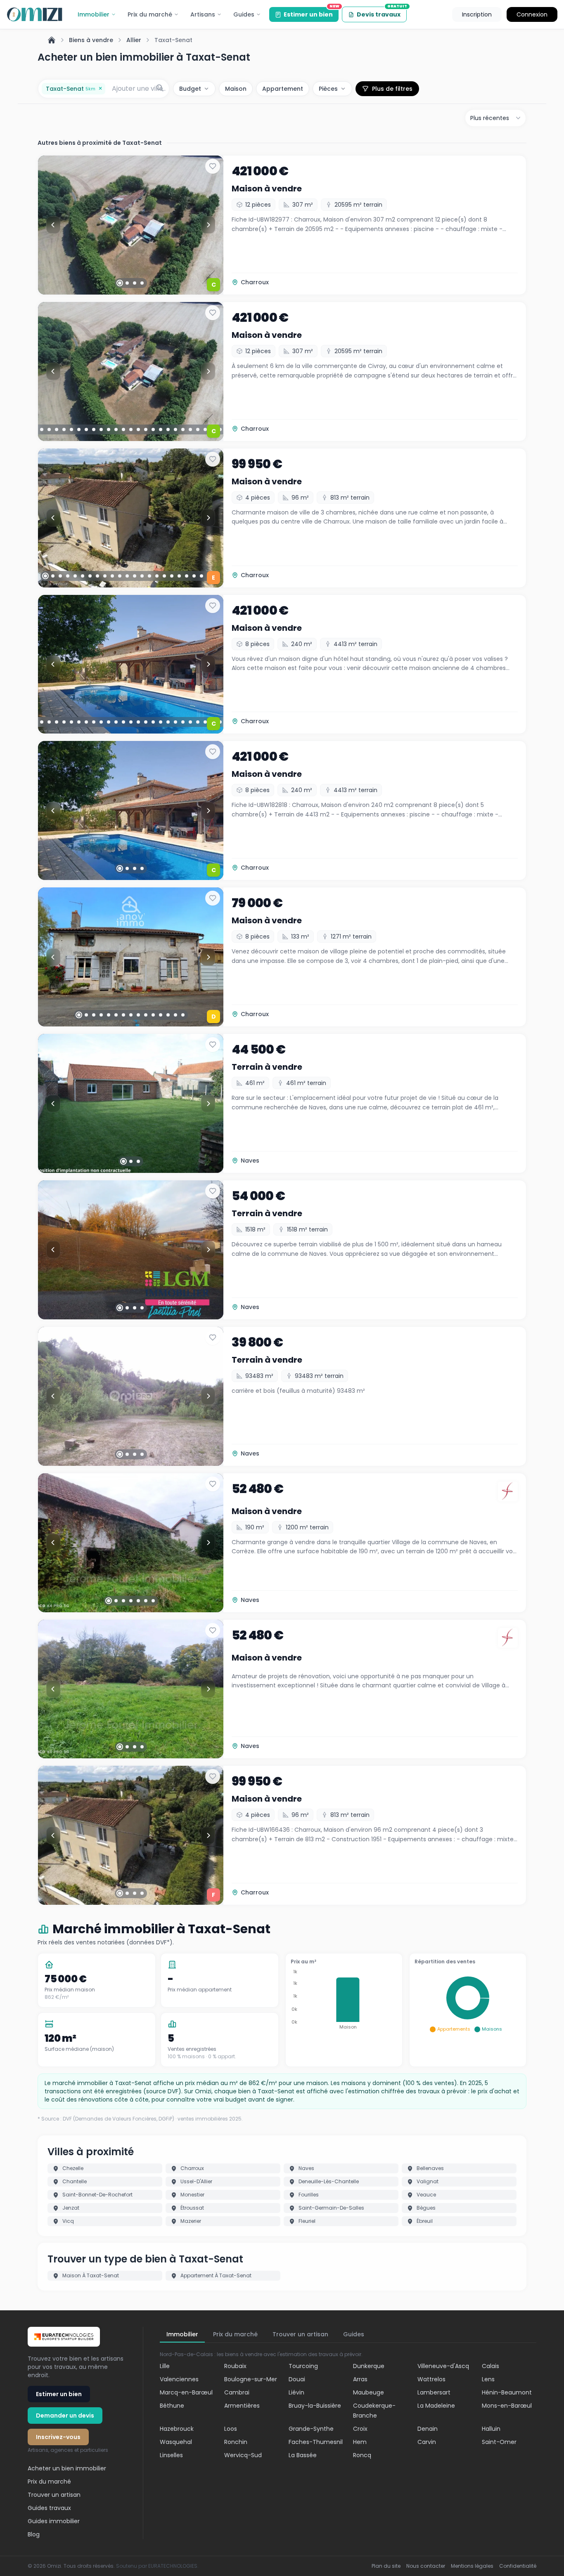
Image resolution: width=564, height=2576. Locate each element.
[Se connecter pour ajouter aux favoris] (213, 166)
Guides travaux (49, 2508)
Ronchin (236, 2442)
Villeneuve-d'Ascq (443, 2366)
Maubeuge (368, 2392)
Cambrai (237, 2392)
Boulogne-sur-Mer (251, 2379)
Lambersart (434, 2392)
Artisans (203, 14)
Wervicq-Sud (243, 2455)
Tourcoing (303, 2366)
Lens (488, 2379)
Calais (491, 2366)
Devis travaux (382, 13)
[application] (344, 2001)
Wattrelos (431, 2379)
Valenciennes (179, 2379)
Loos (231, 2429)
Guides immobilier (54, 2521)
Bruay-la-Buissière (315, 2406)
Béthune (172, 2406)
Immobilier (94, 14)
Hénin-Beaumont (507, 2392)
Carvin (427, 2442)
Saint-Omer (499, 2442)
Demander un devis (65, 2416)
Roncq (362, 2455)
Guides (244, 14)
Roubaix (235, 2366)
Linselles (171, 2455)
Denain (428, 2429)
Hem (360, 2442)
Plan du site (386, 2566)
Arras (360, 2379)
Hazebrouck (177, 2429)
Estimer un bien (311, 13)
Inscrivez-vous (58, 2437)
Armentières (242, 2406)
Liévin (296, 2392)
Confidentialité (518, 2566)
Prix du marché (150, 14)
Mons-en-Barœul (507, 2406)
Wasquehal (176, 2442)
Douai (297, 2379)
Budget (190, 89)
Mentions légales (472, 2566)
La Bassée (303, 2455)
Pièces (328, 89)
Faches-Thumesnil (316, 2442)
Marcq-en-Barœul (186, 2392)
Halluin (491, 2429)
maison (236, 89)
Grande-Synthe (311, 2429)
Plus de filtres (392, 89)
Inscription (477, 14)
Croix (360, 2429)
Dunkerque (369, 2366)
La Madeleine (436, 2406)
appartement (283, 89)
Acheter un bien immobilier (67, 2468)
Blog (34, 2534)
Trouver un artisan (54, 2495)
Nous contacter (426, 2566)
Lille (165, 2366)
